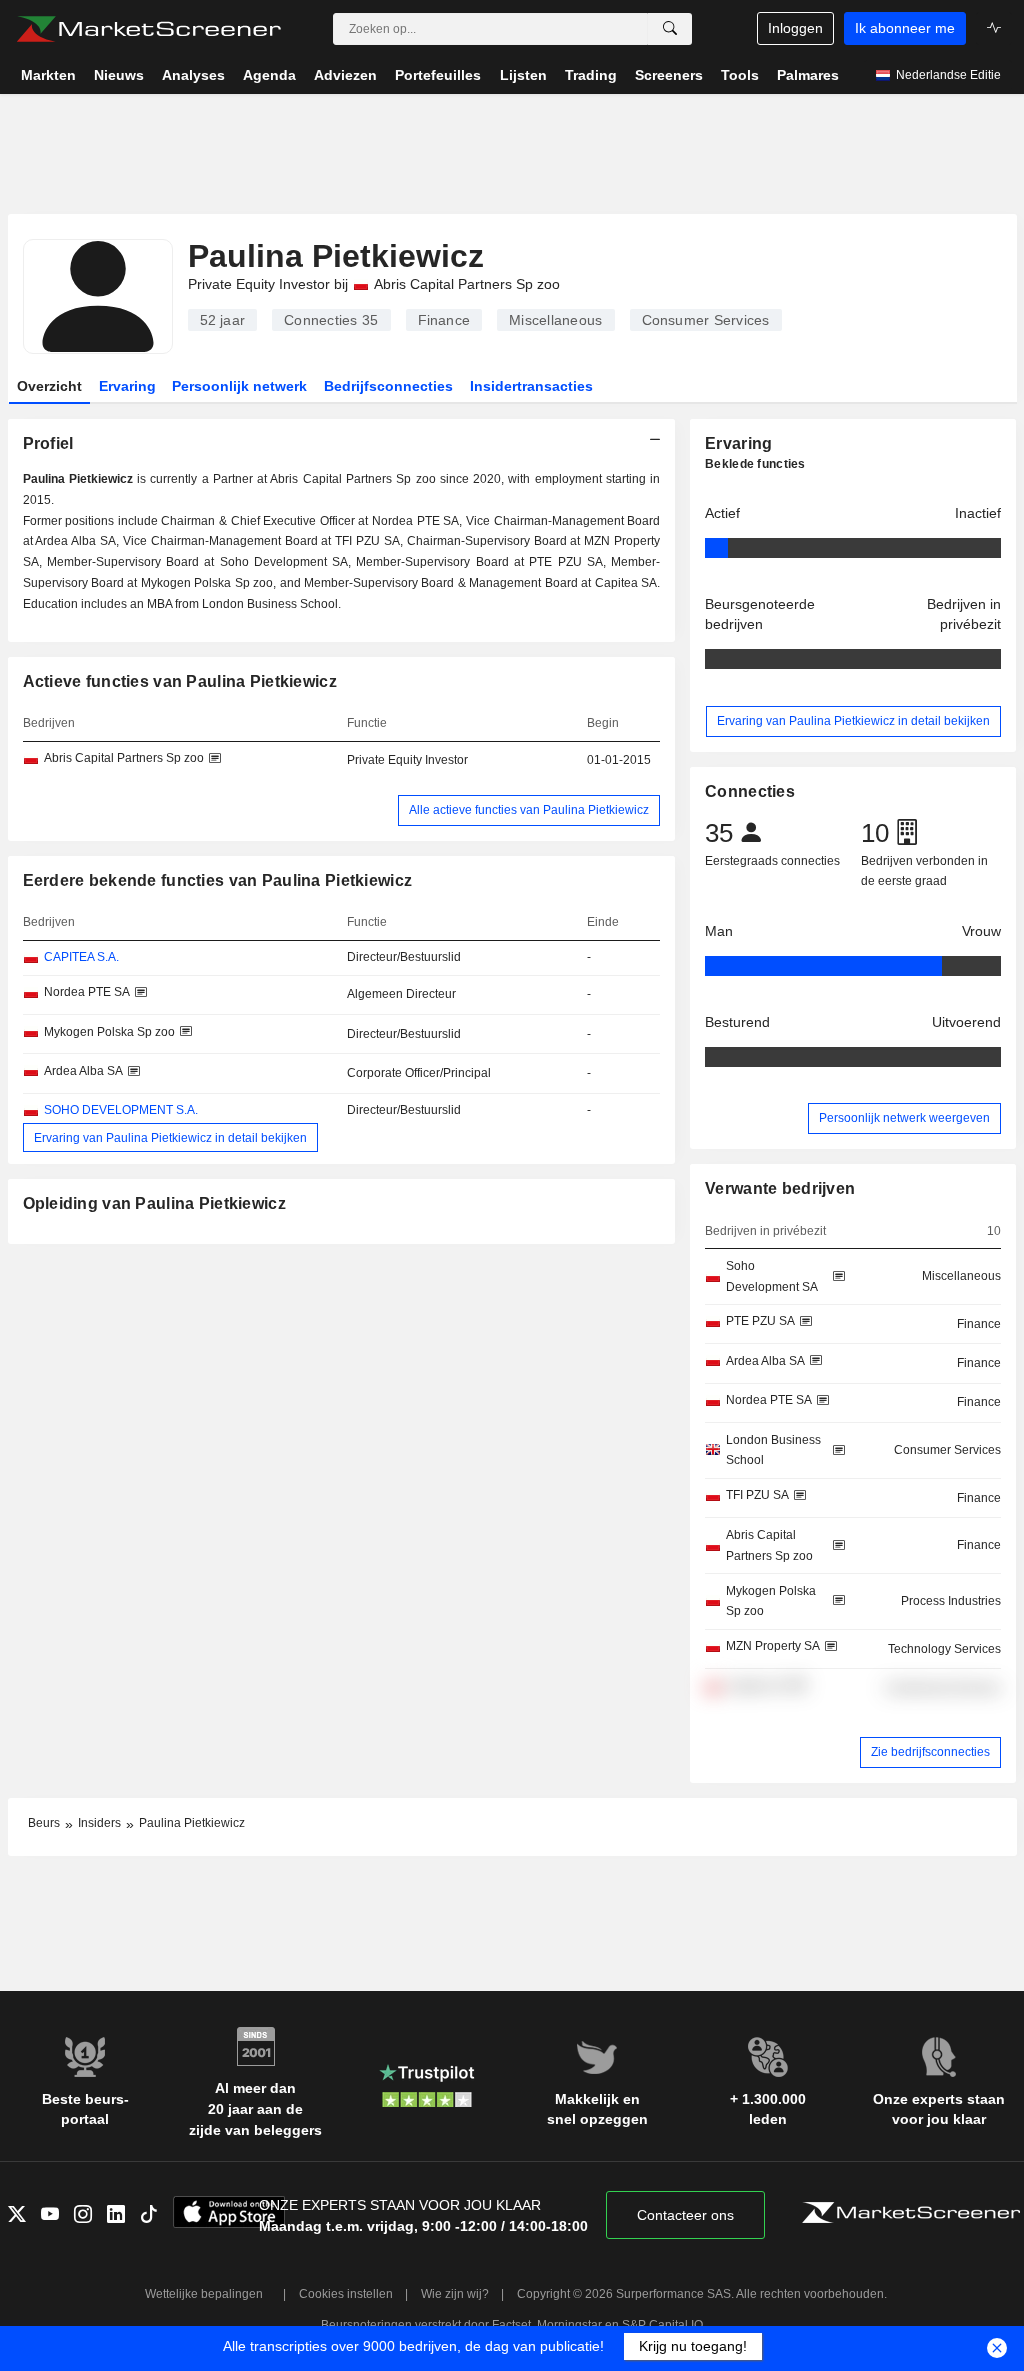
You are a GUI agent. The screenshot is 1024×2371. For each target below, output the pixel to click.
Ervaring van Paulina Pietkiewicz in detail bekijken (170, 1138)
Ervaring (127, 386)
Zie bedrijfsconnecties (930, 1752)
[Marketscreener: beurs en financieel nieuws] (148, 29)
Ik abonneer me (905, 28)
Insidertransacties (531, 386)
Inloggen (795, 28)
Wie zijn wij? (455, 2294)
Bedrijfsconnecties (388, 386)
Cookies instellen (346, 2294)
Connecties (331, 320)
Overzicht (49, 386)
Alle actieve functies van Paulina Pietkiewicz (529, 810)
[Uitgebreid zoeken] (670, 29)
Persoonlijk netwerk (239, 386)
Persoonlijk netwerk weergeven (904, 1118)
